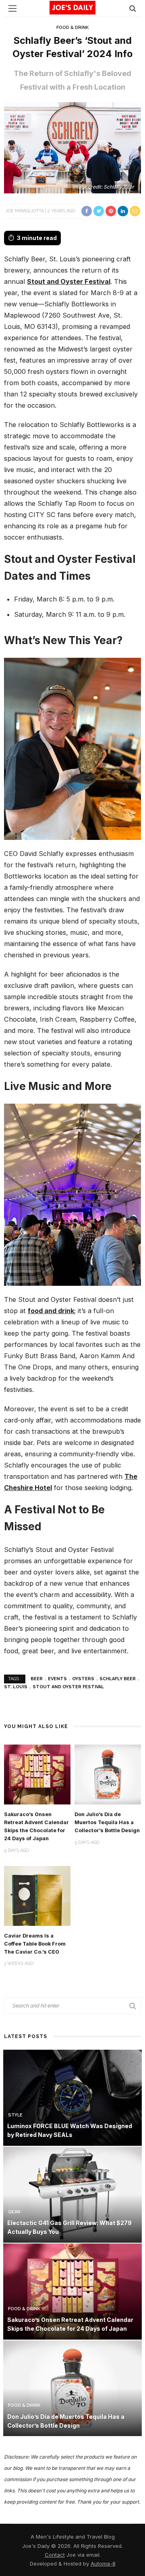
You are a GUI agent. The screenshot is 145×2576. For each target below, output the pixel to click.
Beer (37, 1679)
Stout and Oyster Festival (69, 281)
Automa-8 (103, 2564)
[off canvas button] (12, 8)
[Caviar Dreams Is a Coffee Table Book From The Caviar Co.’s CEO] (37, 1895)
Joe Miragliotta (25, 211)
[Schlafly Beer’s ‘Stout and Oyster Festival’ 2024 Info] (72, 147)
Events (57, 1679)
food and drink (51, 1311)
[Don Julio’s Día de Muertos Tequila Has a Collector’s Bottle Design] (108, 1774)
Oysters (83, 1679)
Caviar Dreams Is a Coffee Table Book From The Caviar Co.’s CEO (35, 1944)
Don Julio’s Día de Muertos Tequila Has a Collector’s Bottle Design (107, 1822)
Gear (14, 2212)
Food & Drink (72, 28)
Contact (55, 2555)
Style (15, 2115)
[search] (133, 8)
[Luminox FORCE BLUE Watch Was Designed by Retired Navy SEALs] (72, 2097)
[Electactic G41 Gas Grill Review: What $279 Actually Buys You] (72, 2194)
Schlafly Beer (118, 1679)
